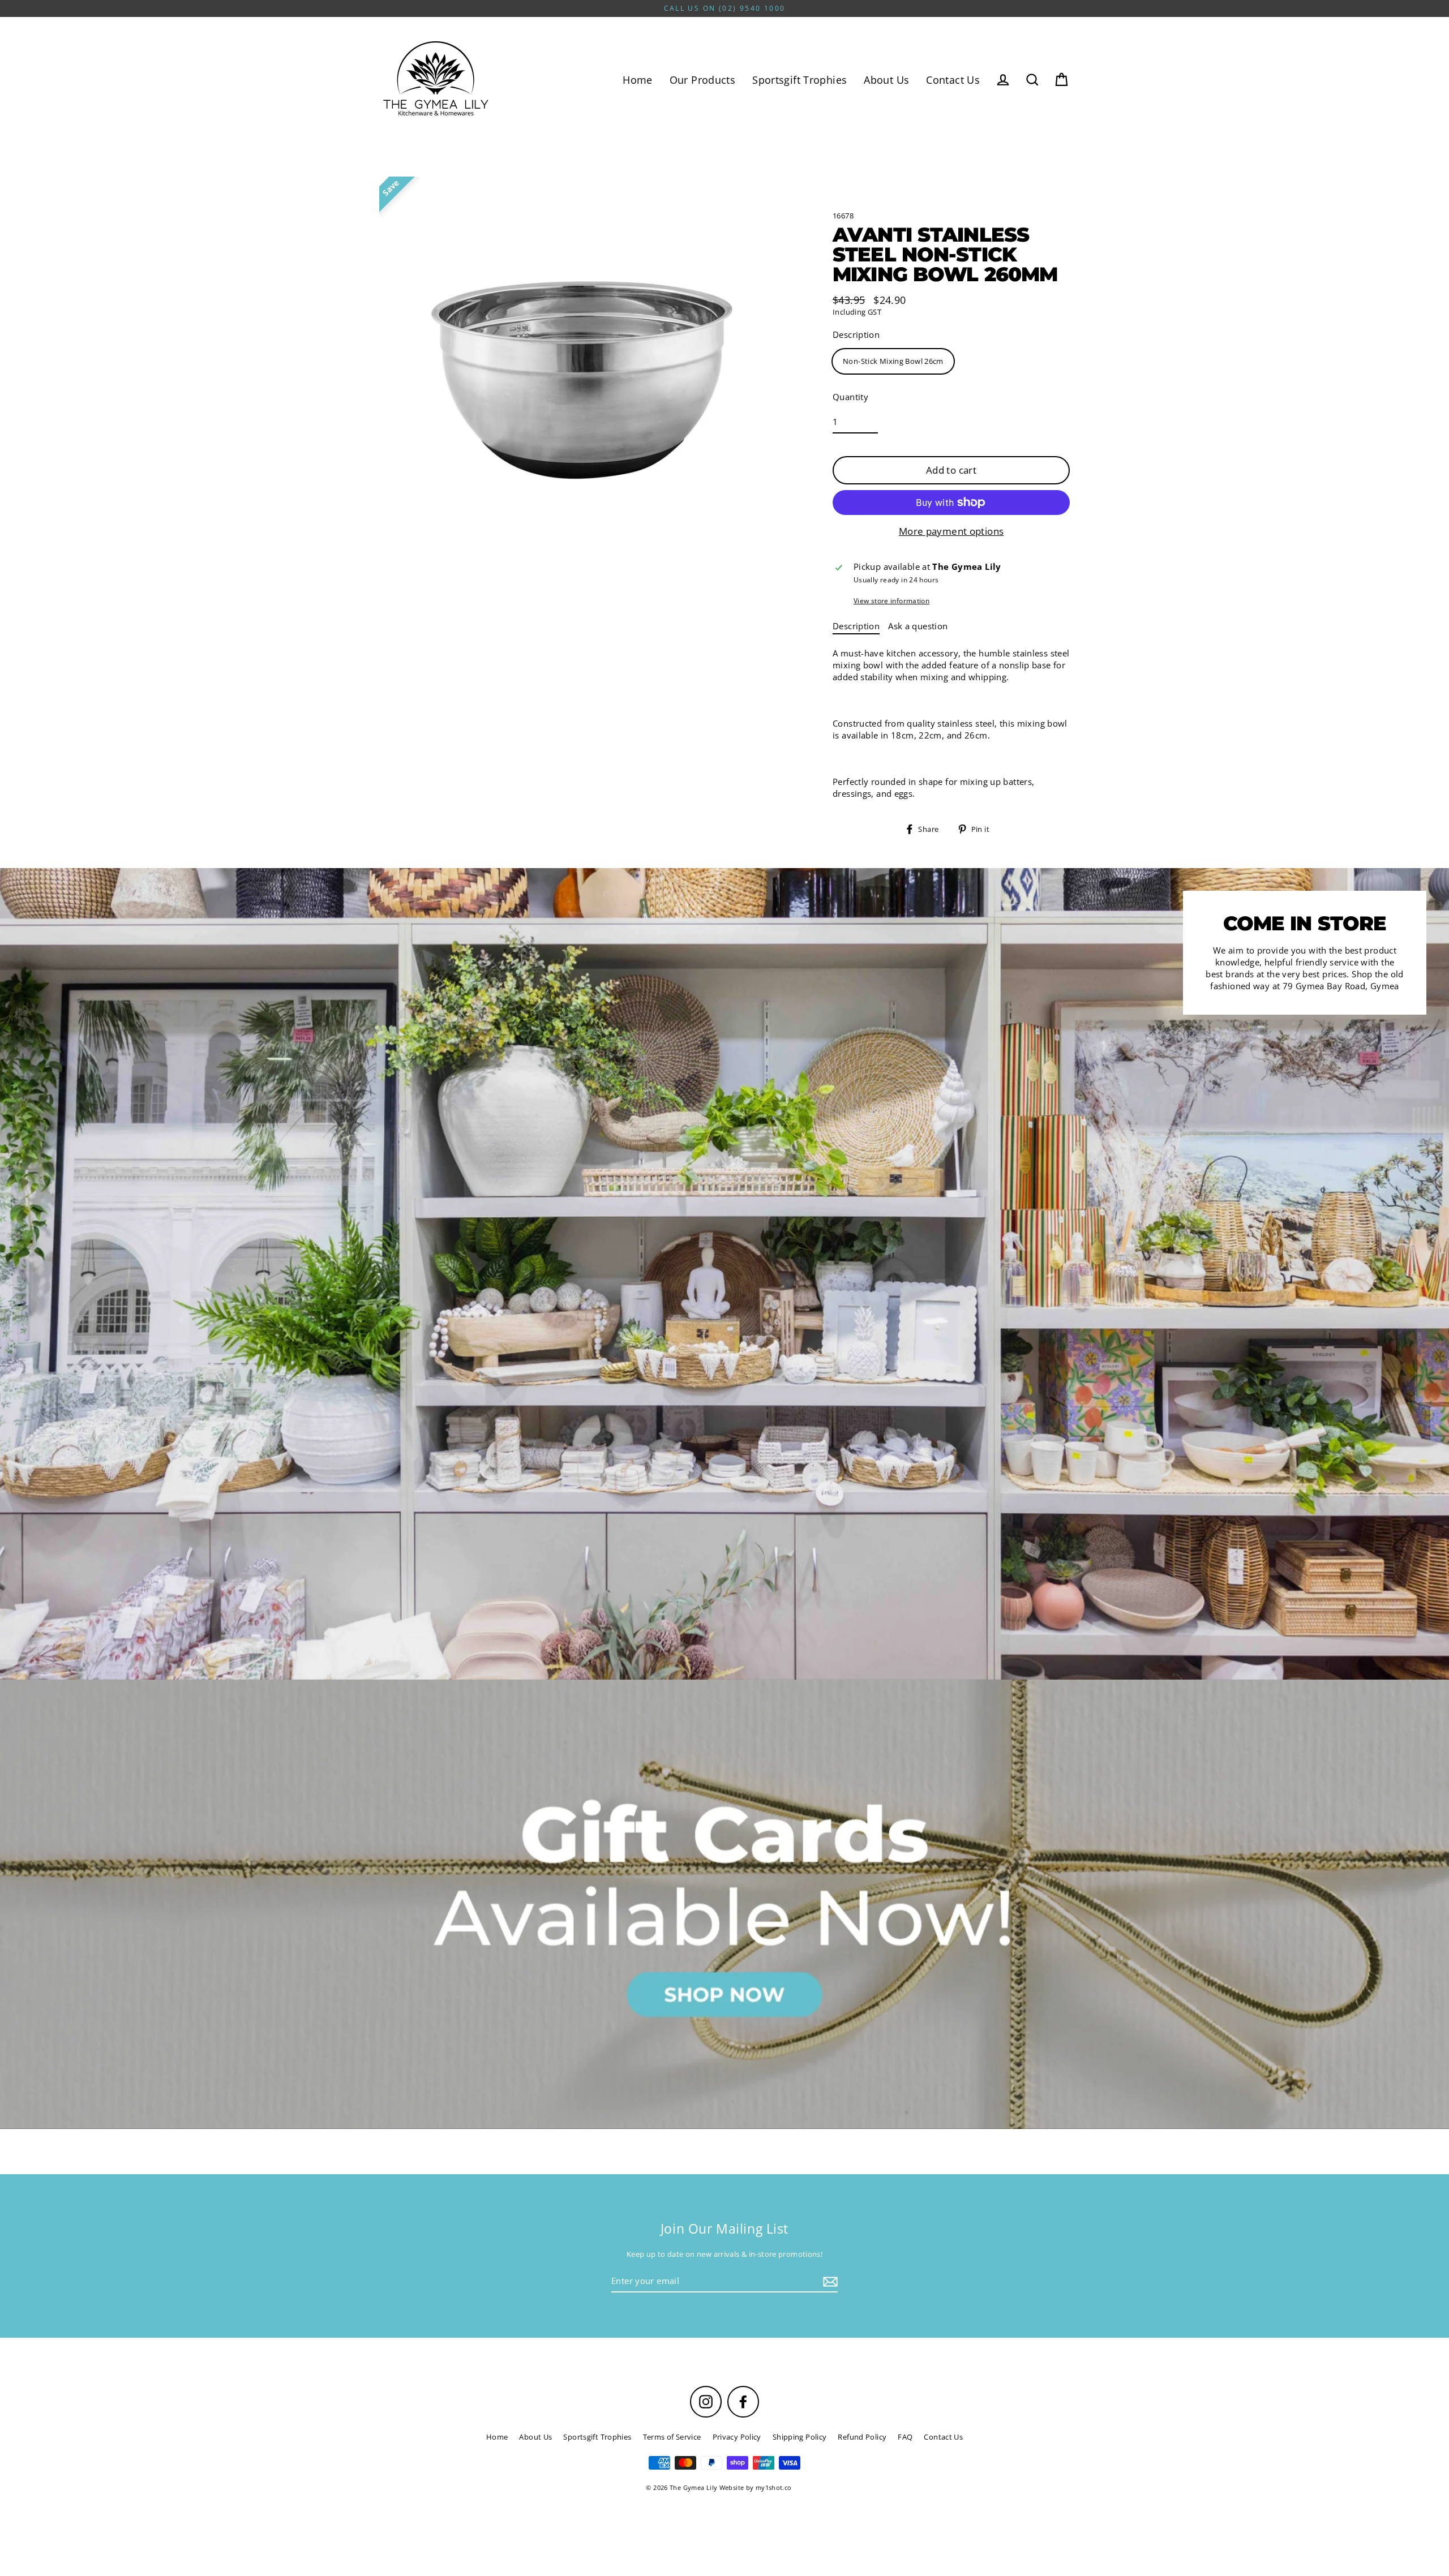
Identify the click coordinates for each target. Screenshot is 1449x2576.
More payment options (951, 531)
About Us (886, 80)
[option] (724, 1904)
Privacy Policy (737, 2437)
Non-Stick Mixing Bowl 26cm (893, 361)
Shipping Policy (800, 2437)
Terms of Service (672, 2437)
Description (856, 334)
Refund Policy (862, 2437)
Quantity (850, 397)
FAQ (905, 2437)
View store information (891, 601)
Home (638, 80)
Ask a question (918, 626)
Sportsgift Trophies (799, 80)
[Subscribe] (829, 2281)
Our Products (703, 80)
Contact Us (953, 80)
